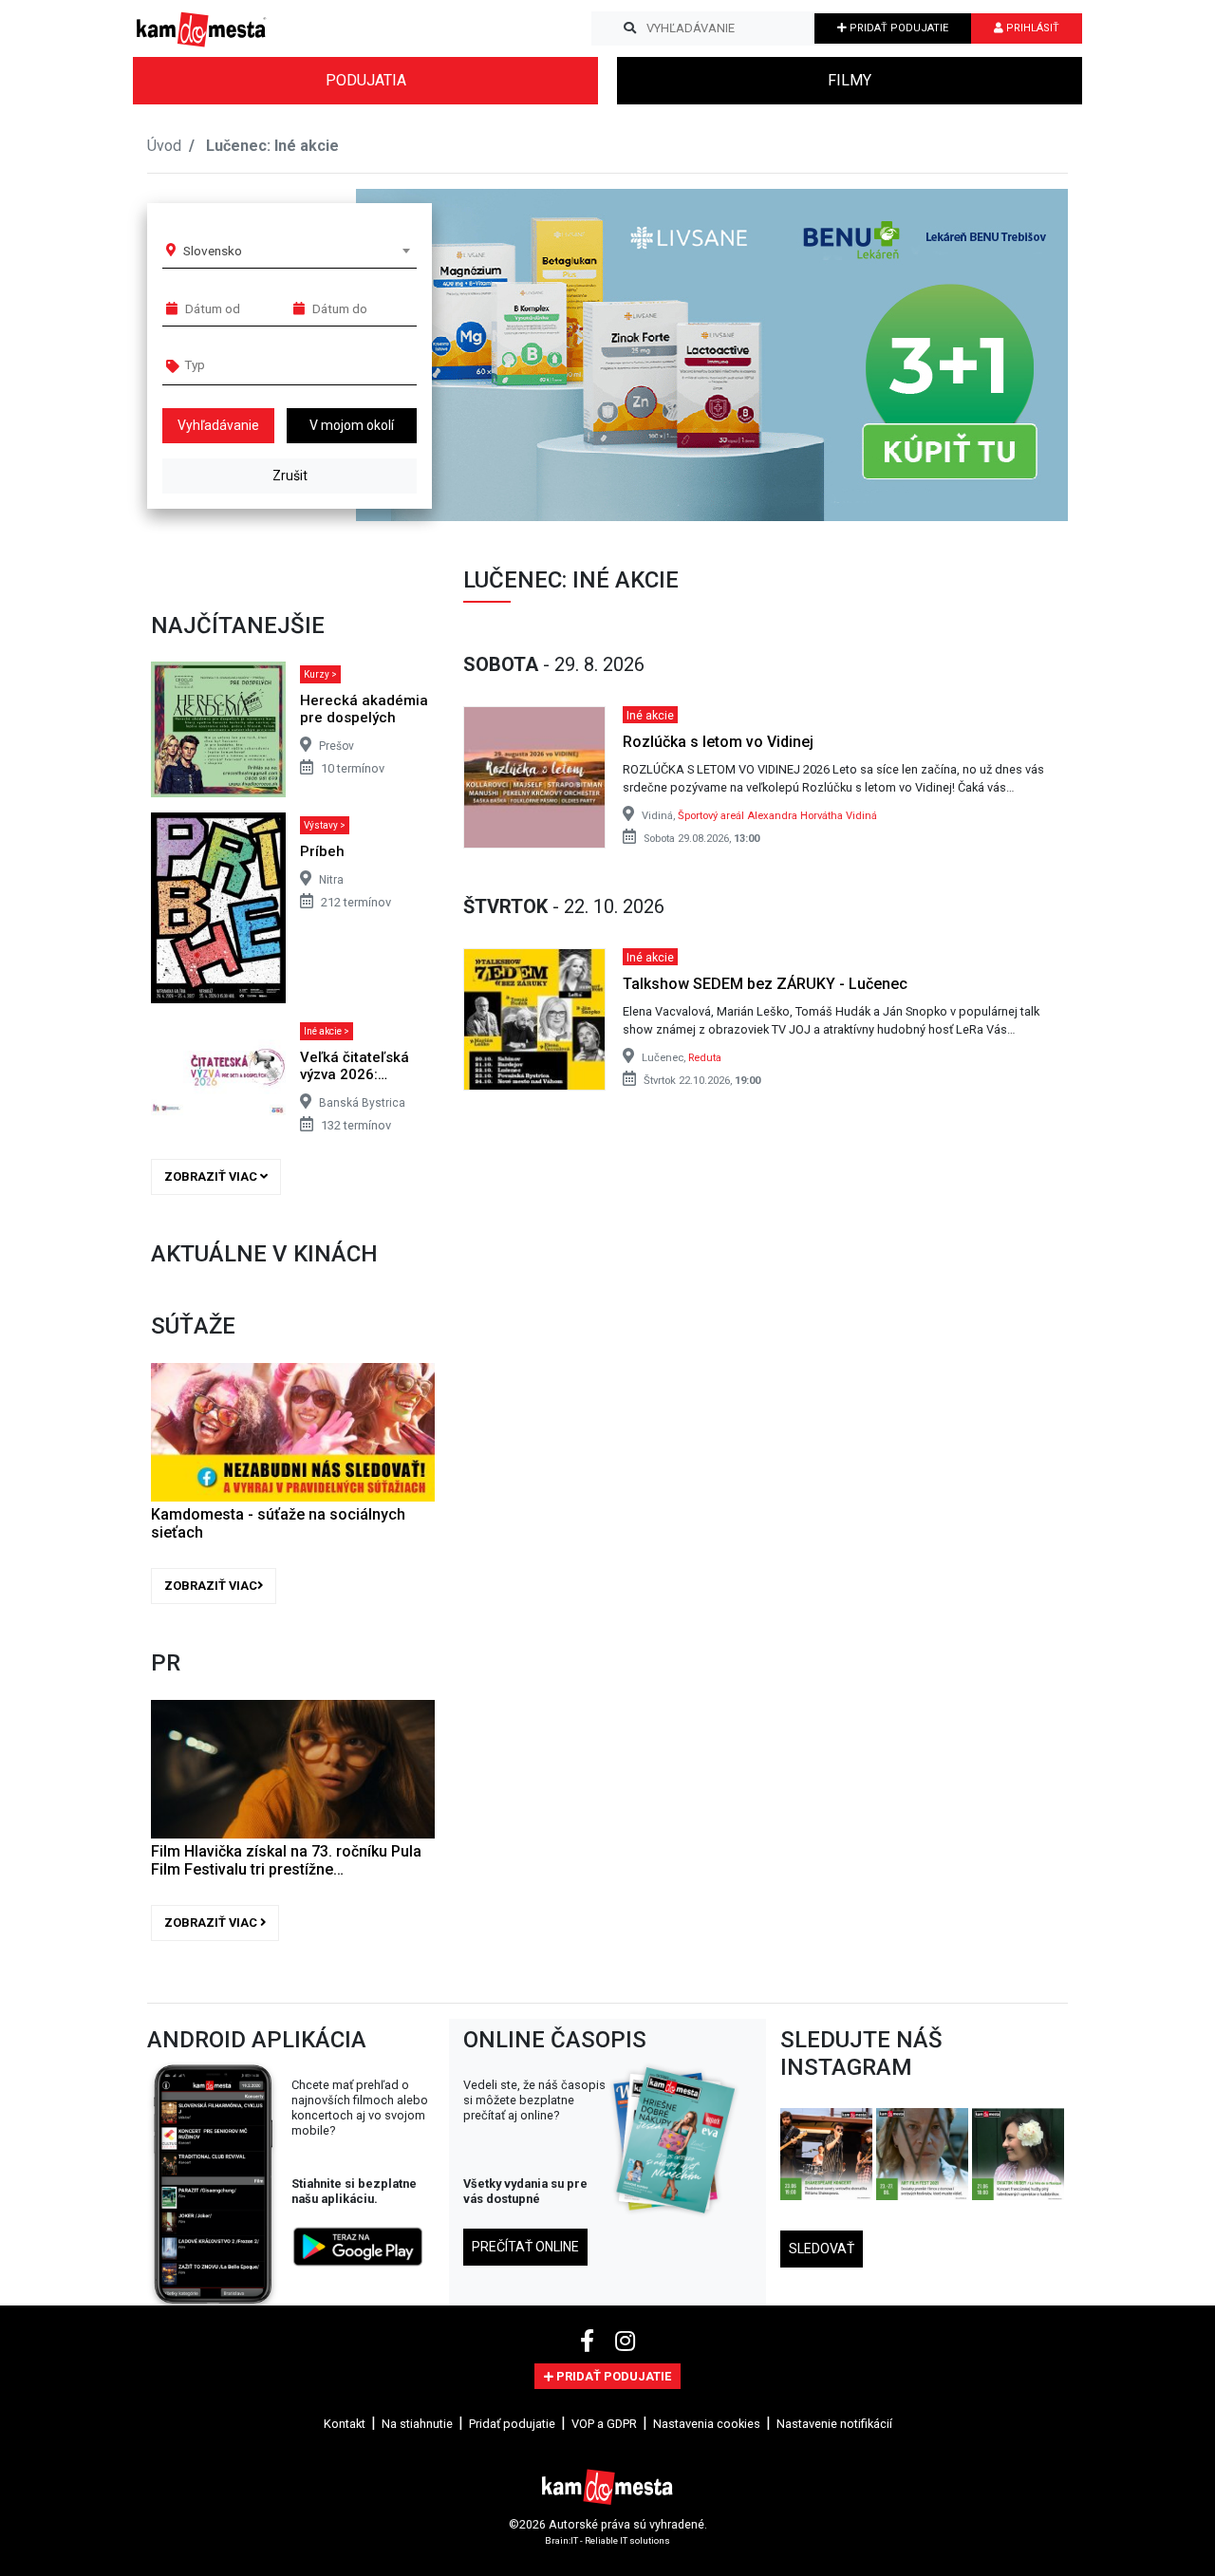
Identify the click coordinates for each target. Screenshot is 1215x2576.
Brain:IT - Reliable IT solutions (607, 2540)
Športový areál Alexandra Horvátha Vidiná (777, 816)
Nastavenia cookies (707, 2424)
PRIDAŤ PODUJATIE (897, 28)
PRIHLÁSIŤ (1031, 28)
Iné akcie (650, 714)
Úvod (164, 146)
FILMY (850, 80)
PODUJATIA (366, 80)
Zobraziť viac (212, 1176)
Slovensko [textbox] (213, 251)
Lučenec (236, 146)
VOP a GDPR (604, 2424)
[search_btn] (630, 28)
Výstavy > (325, 825)
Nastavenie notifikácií (834, 2424)
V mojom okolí (352, 425)
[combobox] (296, 251)
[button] (1015, 355)
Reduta (705, 1058)
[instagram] (625, 2342)
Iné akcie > (327, 1031)
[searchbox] (258, 364)
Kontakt (345, 2424)
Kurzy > (320, 674)
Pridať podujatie (512, 2424)
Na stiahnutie (417, 2424)
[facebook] (590, 2342)
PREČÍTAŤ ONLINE (525, 2247)
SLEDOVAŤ (822, 2249)
